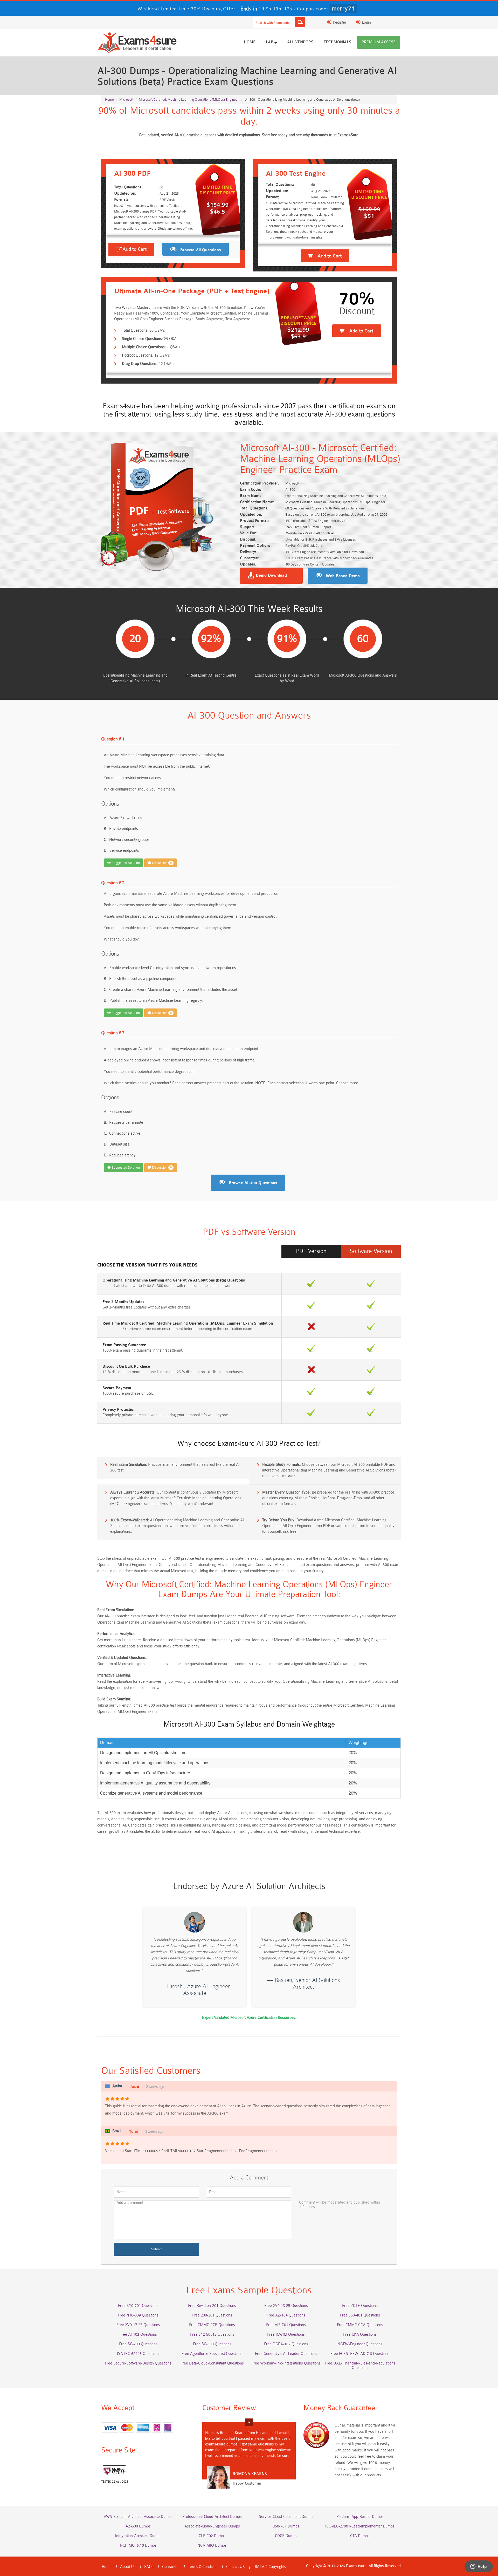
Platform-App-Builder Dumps (360, 2517)
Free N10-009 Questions (138, 2315)
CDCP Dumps (286, 2536)
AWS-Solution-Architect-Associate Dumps (138, 2517)
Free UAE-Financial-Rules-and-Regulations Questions (360, 2366)
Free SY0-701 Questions (138, 2306)
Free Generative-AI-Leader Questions (286, 2354)
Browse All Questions (201, 250)
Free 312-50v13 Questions (212, 2335)
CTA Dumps (360, 2536)
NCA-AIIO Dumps (212, 2546)
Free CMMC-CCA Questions (360, 2325)
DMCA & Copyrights (270, 2567)
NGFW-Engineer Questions (360, 2344)
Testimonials (337, 42)
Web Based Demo (343, 576)
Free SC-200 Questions (138, 2344)
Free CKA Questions (360, 2335)
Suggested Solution (125, 863)
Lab (270, 42)
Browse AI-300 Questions (253, 1183)
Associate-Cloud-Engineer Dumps (212, 2526)
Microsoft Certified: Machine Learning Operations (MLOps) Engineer (189, 100)
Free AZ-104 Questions (286, 2315)
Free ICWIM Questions (286, 2335)
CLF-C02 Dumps (212, 2536)
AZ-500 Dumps (138, 2526)
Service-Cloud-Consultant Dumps (286, 2517)
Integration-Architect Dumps (138, 2536)
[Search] (300, 22)
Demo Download (271, 576)
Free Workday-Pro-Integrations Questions (286, 2363)
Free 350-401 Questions (360, 2315)
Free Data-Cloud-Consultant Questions (212, 2363)
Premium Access (379, 42)
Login (366, 22)
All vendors (300, 42)
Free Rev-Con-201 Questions (212, 2306)
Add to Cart (134, 249)
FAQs (149, 2567)
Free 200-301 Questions (212, 2315)
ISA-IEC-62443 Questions (138, 2354)
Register (339, 22)
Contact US (236, 2567)
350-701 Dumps (286, 2526)
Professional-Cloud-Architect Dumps (212, 2517)
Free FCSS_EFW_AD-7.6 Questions (360, 2354)
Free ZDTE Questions (360, 2306)
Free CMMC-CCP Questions (212, 2325)
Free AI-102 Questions (138, 2335)
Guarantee (171, 2567)
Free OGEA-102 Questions (286, 2344)
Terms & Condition (203, 2567)
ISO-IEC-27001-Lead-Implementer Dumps (360, 2526)
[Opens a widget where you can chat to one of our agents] (479, 2567)
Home (250, 42)
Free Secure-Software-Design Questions (138, 2363)
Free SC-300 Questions (212, 2344)
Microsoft (126, 100)
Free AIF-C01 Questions (286, 2325)
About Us (128, 2567)
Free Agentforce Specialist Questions (212, 2354)
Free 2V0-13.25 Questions (286, 2306)
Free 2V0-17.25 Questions (138, 2325)
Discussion (161, 863)
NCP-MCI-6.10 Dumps (138, 2546)
